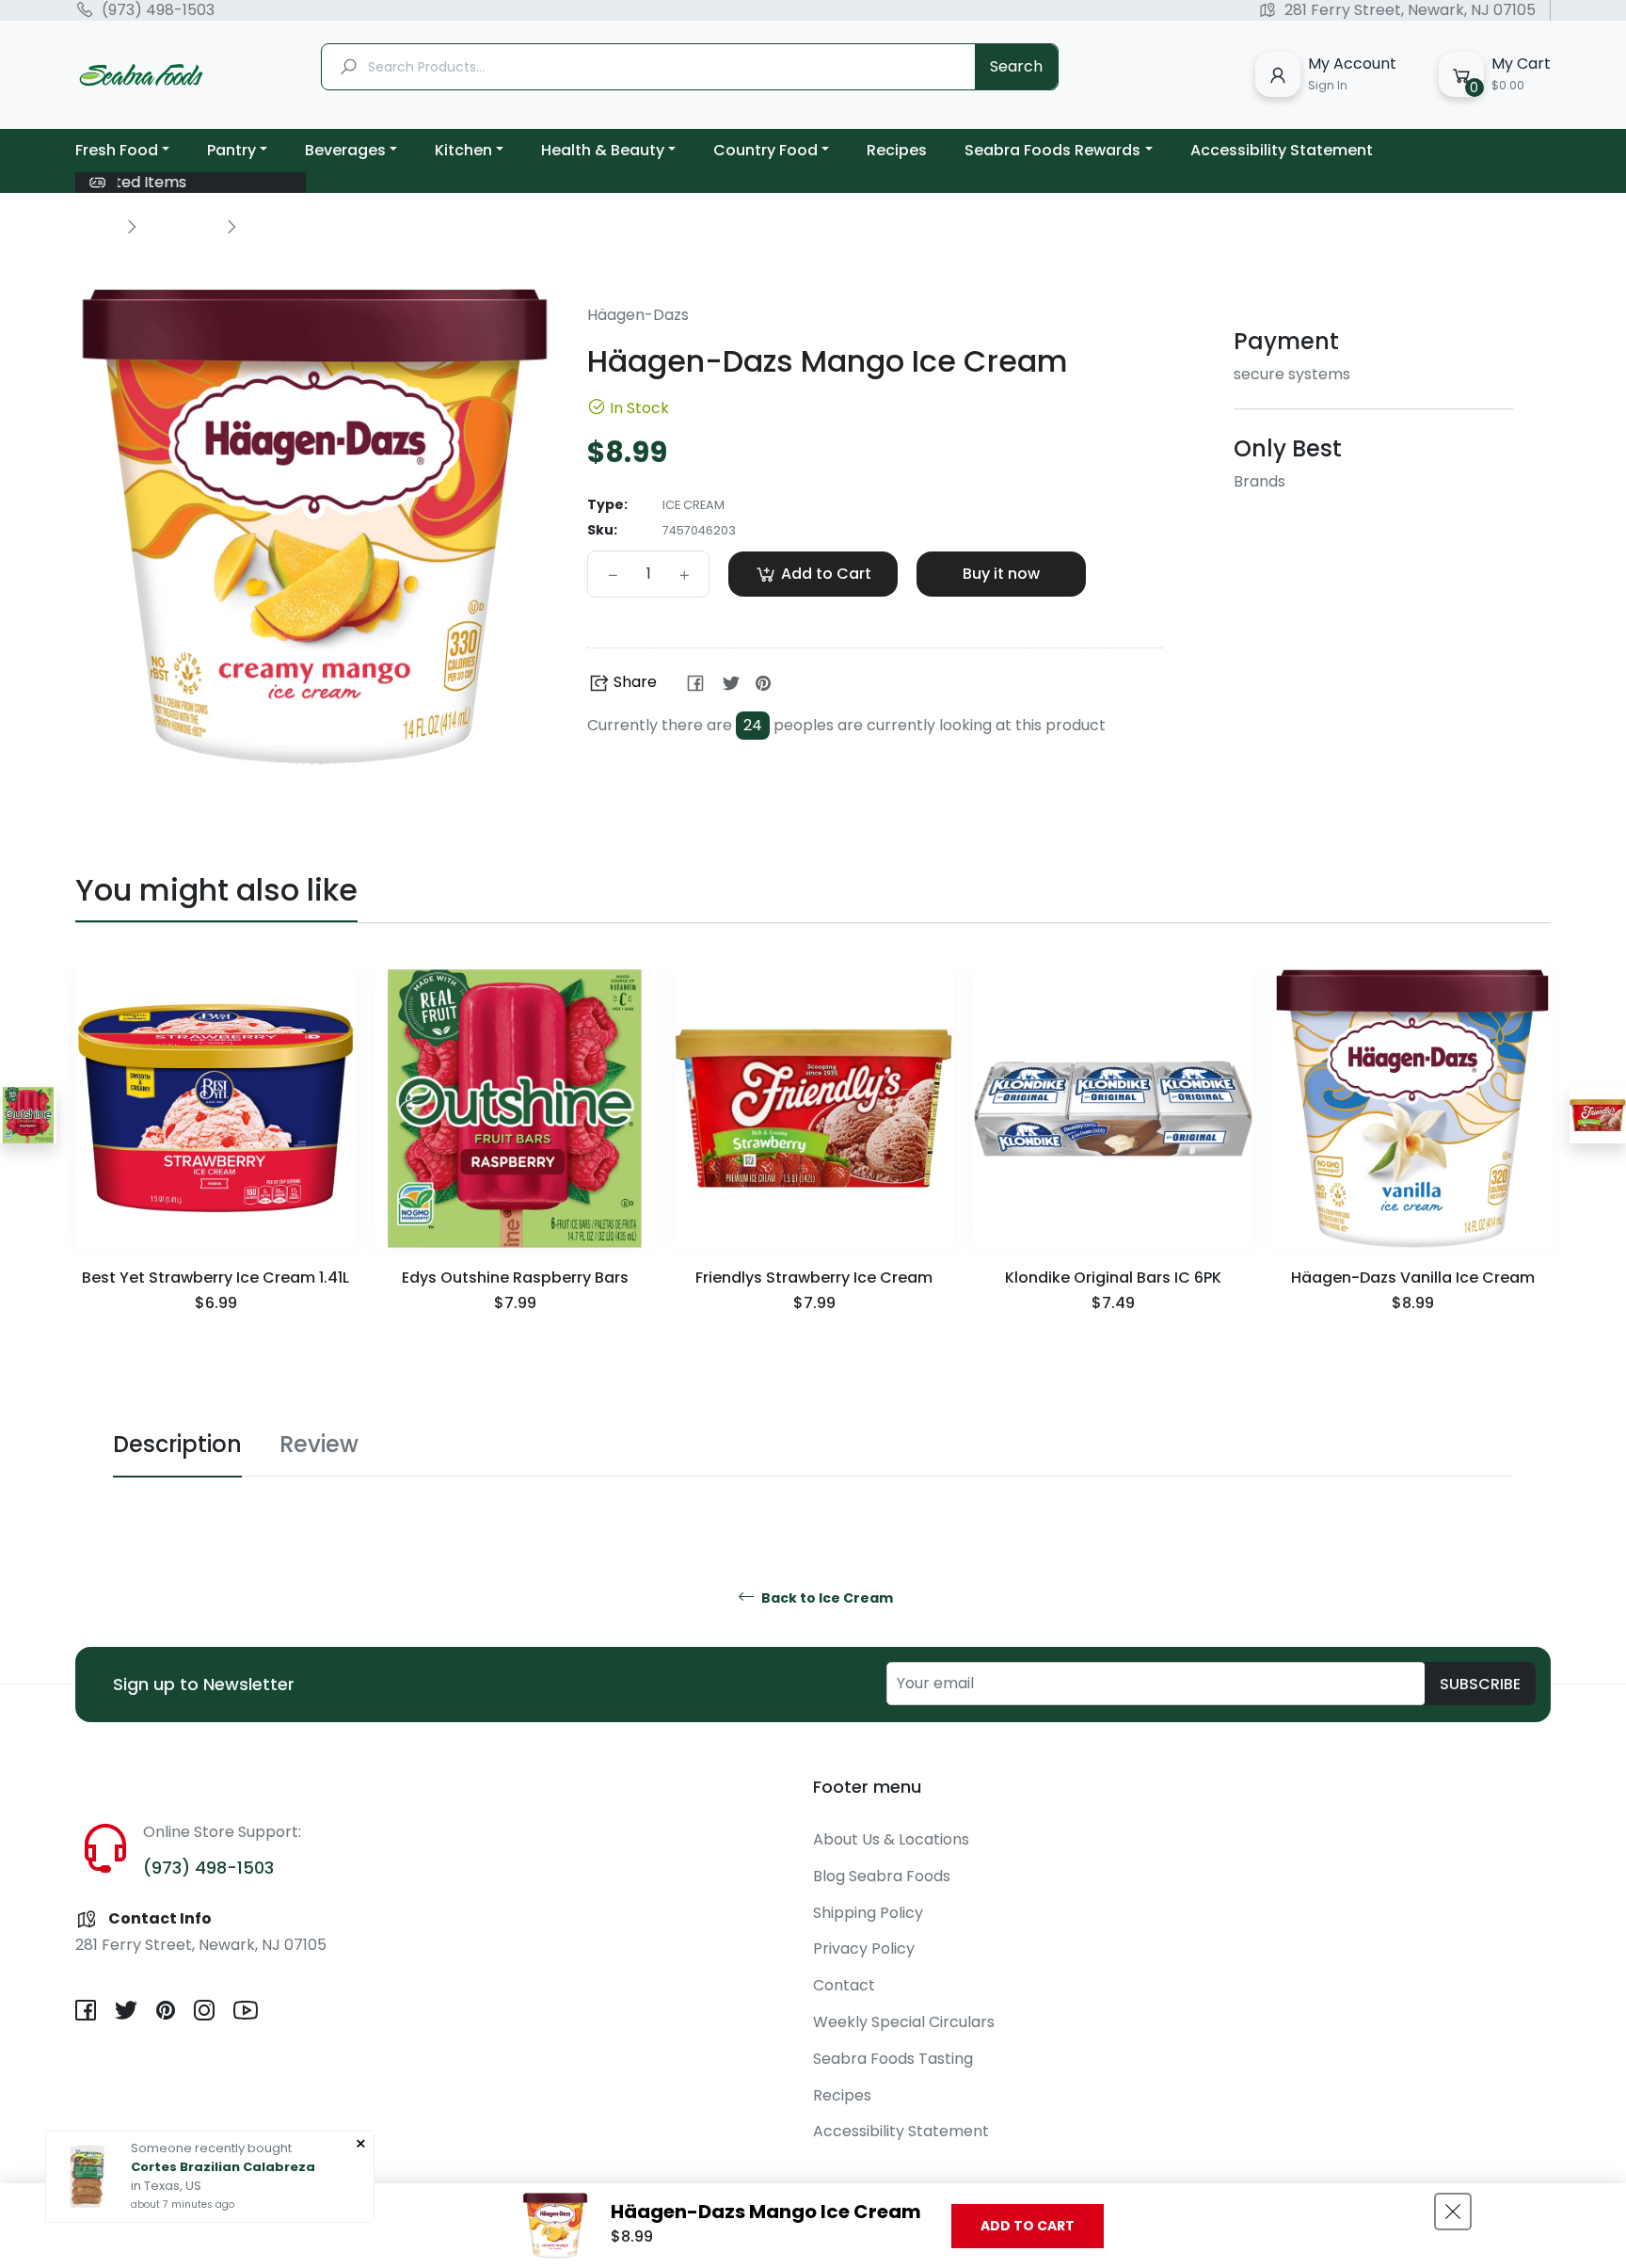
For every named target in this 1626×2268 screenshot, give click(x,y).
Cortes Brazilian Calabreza (223, 2167)
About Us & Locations (891, 1839)
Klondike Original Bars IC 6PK (1113, 1278)
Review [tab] (319, 1444)
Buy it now (1001, 574)
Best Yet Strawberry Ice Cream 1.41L (215, 1278)
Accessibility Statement (901, 2131)
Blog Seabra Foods (882, 1876)
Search (1016, 66)
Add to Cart (1028, 2226)
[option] (215, 1166)
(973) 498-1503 (158, 10)
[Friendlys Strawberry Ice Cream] (1598, 1115)
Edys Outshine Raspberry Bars (515, 1278)
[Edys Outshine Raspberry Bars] (28, 1115)
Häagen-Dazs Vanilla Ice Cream (1413, 1278)
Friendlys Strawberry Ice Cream (814, 1278)
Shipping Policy (868, 1913)
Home (96, 226)
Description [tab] (177, 1444)
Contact (844, 1985)
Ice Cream (181, 226)
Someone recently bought (211, 2148)
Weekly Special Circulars (904, 2022)
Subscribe (1480, 1684)
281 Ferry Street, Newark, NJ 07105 (1410, 10)
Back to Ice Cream (826, 1598)
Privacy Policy (864, 1949)
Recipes (842, 2095)
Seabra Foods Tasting (893, 2059)
